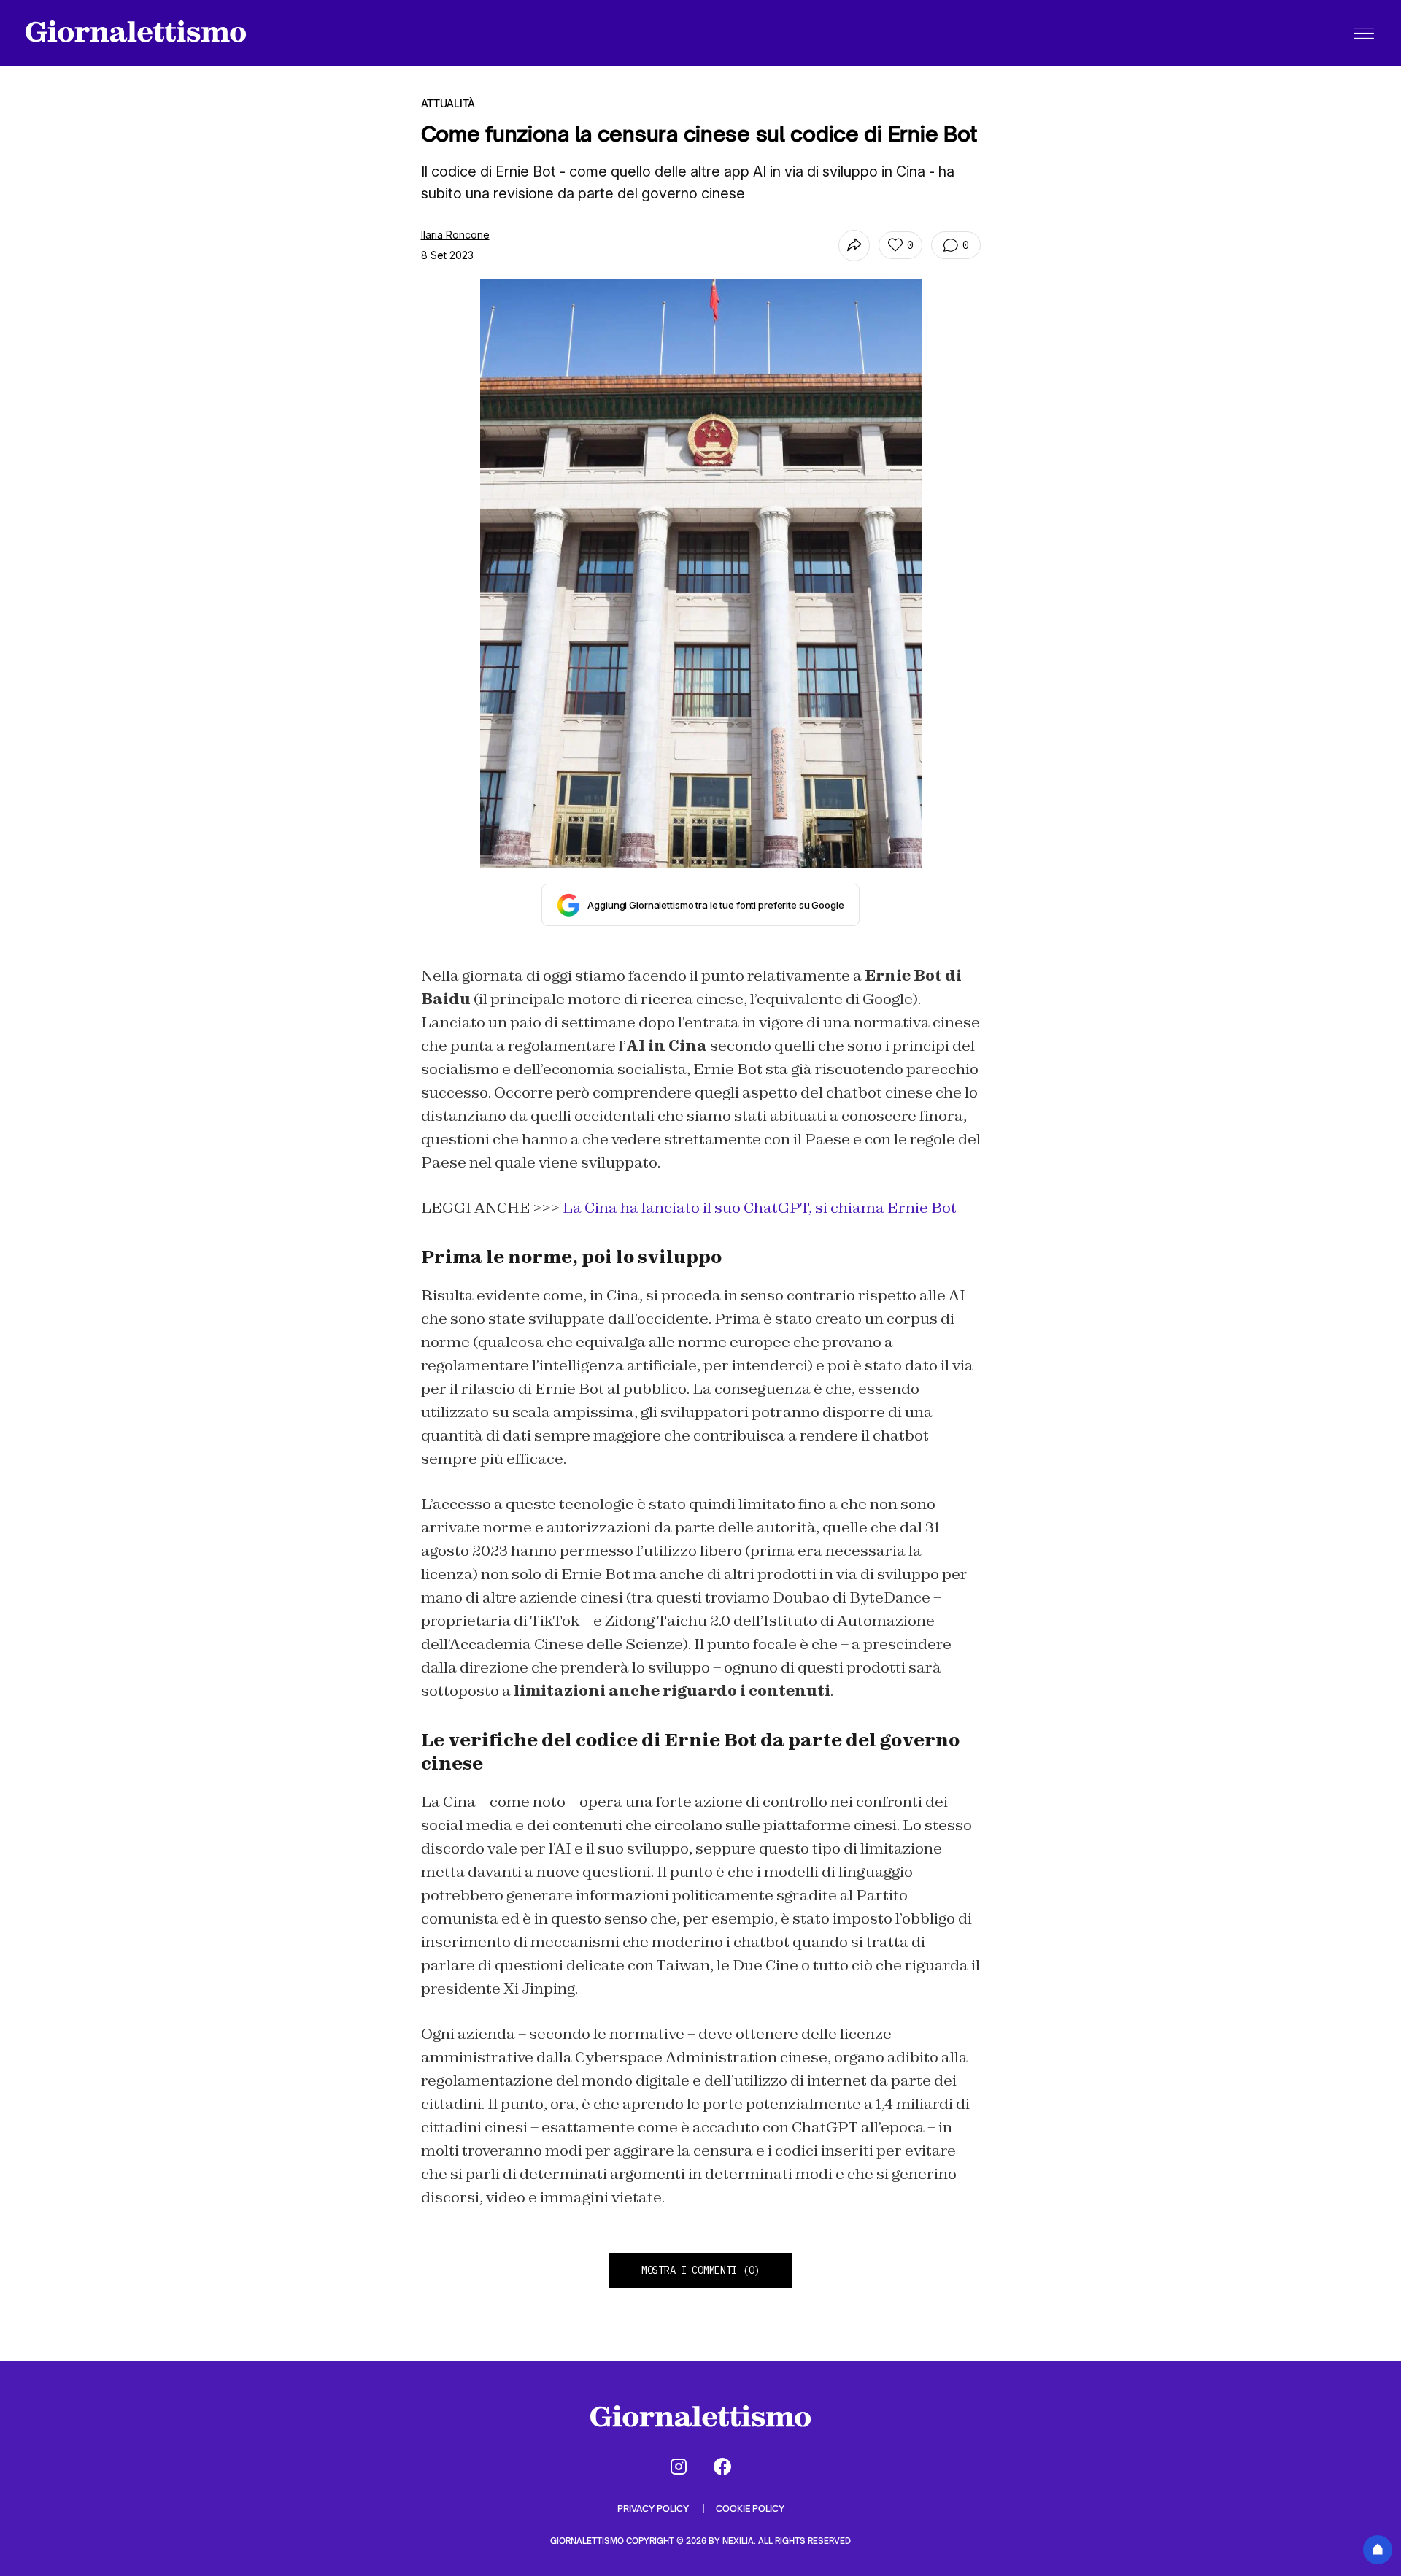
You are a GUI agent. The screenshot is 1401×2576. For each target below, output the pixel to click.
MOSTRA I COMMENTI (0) (700, 2270)
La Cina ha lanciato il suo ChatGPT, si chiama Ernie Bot (760, 1208)
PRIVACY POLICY (654, 2508)
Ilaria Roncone (455, 235)
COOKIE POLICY (750, 2508)
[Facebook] (722, 2467)
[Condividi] (854, 246)
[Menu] (1364, 33)
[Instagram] (679, 2467)
